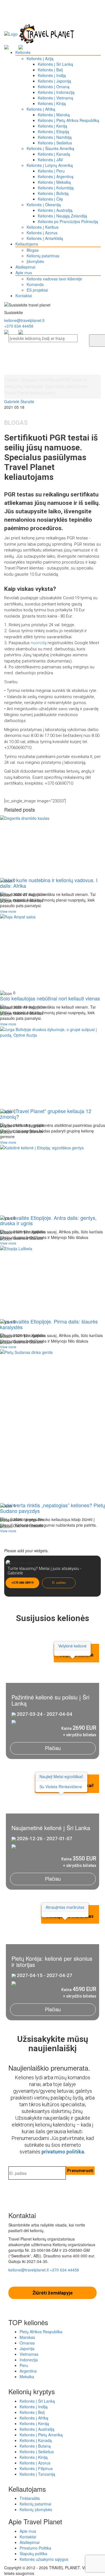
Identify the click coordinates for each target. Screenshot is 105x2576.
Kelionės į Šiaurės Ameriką (50, 148)
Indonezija (29, 2360)
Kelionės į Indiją (52, 75)
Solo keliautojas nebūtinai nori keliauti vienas (50, 998)
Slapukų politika (33, 2554)
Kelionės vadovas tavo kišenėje (54, 279)
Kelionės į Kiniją (52, 103)
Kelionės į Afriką (41, 109)
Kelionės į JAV (50, 160)
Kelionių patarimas (43, 256)
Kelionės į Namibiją (55, 137)
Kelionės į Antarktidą (45, 238)
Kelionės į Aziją (40, 58)
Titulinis (11, 380)
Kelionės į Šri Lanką (55, 64)
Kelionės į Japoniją (54, 81)
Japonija (27, 2348)
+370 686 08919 (22, 1583)
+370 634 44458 (19, 326)
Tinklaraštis (30, 2498)
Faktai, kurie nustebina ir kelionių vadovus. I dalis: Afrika (49, 883)
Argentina (28, 2371)
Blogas (33, 250)
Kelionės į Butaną (35, 2446)
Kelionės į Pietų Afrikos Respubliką (68, 120)
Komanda (35, 284)
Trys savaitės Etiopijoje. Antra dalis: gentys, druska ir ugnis (48, 1220)
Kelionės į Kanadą (54, 154)
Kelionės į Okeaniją (44, 205)
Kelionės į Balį (50, 70)
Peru (24, 2365)
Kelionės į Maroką (54, 115)
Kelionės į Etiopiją (53, 131)
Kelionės (23, 52)
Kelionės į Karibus (43, 227)
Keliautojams (27, 244)
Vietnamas (29, 2354)
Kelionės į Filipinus (36, 2468)
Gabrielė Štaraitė (19, 401)
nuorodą (39, 643)
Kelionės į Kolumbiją (56, 188)
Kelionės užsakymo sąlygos (44, 2559)
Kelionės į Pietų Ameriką (41, 2435)
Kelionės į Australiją (55, 210)
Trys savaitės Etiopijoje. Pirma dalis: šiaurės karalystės (49, 1324)
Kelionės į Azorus (42, 233)
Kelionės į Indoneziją (56, 92)
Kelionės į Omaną (54, 87)
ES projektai (37, 290)
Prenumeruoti (80, 2171)
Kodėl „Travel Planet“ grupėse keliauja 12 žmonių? (46, 1114)
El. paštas (59, 1583)
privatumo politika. (63, 2152)
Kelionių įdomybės (36, 2509)
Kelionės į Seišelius (55, 143)
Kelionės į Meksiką (54, 182)
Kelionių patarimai (35, 2504)
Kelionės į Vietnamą (55, 98)
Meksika (27, 2377)
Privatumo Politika (35, 2548)
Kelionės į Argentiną (56, 176)
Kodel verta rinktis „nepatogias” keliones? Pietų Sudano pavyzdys (53, 1508)
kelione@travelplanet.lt (24, 320)
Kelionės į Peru (51, 171)
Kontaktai (24, 296)
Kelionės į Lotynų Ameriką (50, 165)
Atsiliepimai (25, 267)
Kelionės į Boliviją (53, 193)
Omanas (27, 2343)
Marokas (27, 2337)
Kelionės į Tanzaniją (37, 2474)
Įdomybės (35, 261)
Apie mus (24, 273)
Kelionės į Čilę (50, 199)
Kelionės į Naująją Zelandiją (62, 216)
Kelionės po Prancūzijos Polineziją (68, 221)
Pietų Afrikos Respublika (41, 2332)
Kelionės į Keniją (53, 126)
